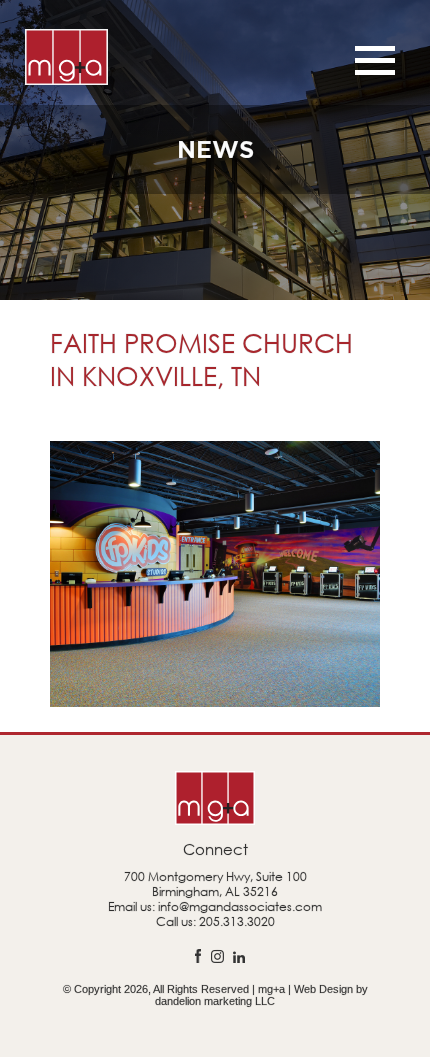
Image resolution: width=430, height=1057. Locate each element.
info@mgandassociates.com (240, 906)
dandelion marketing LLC (215, 1001)
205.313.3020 (237, 921)
